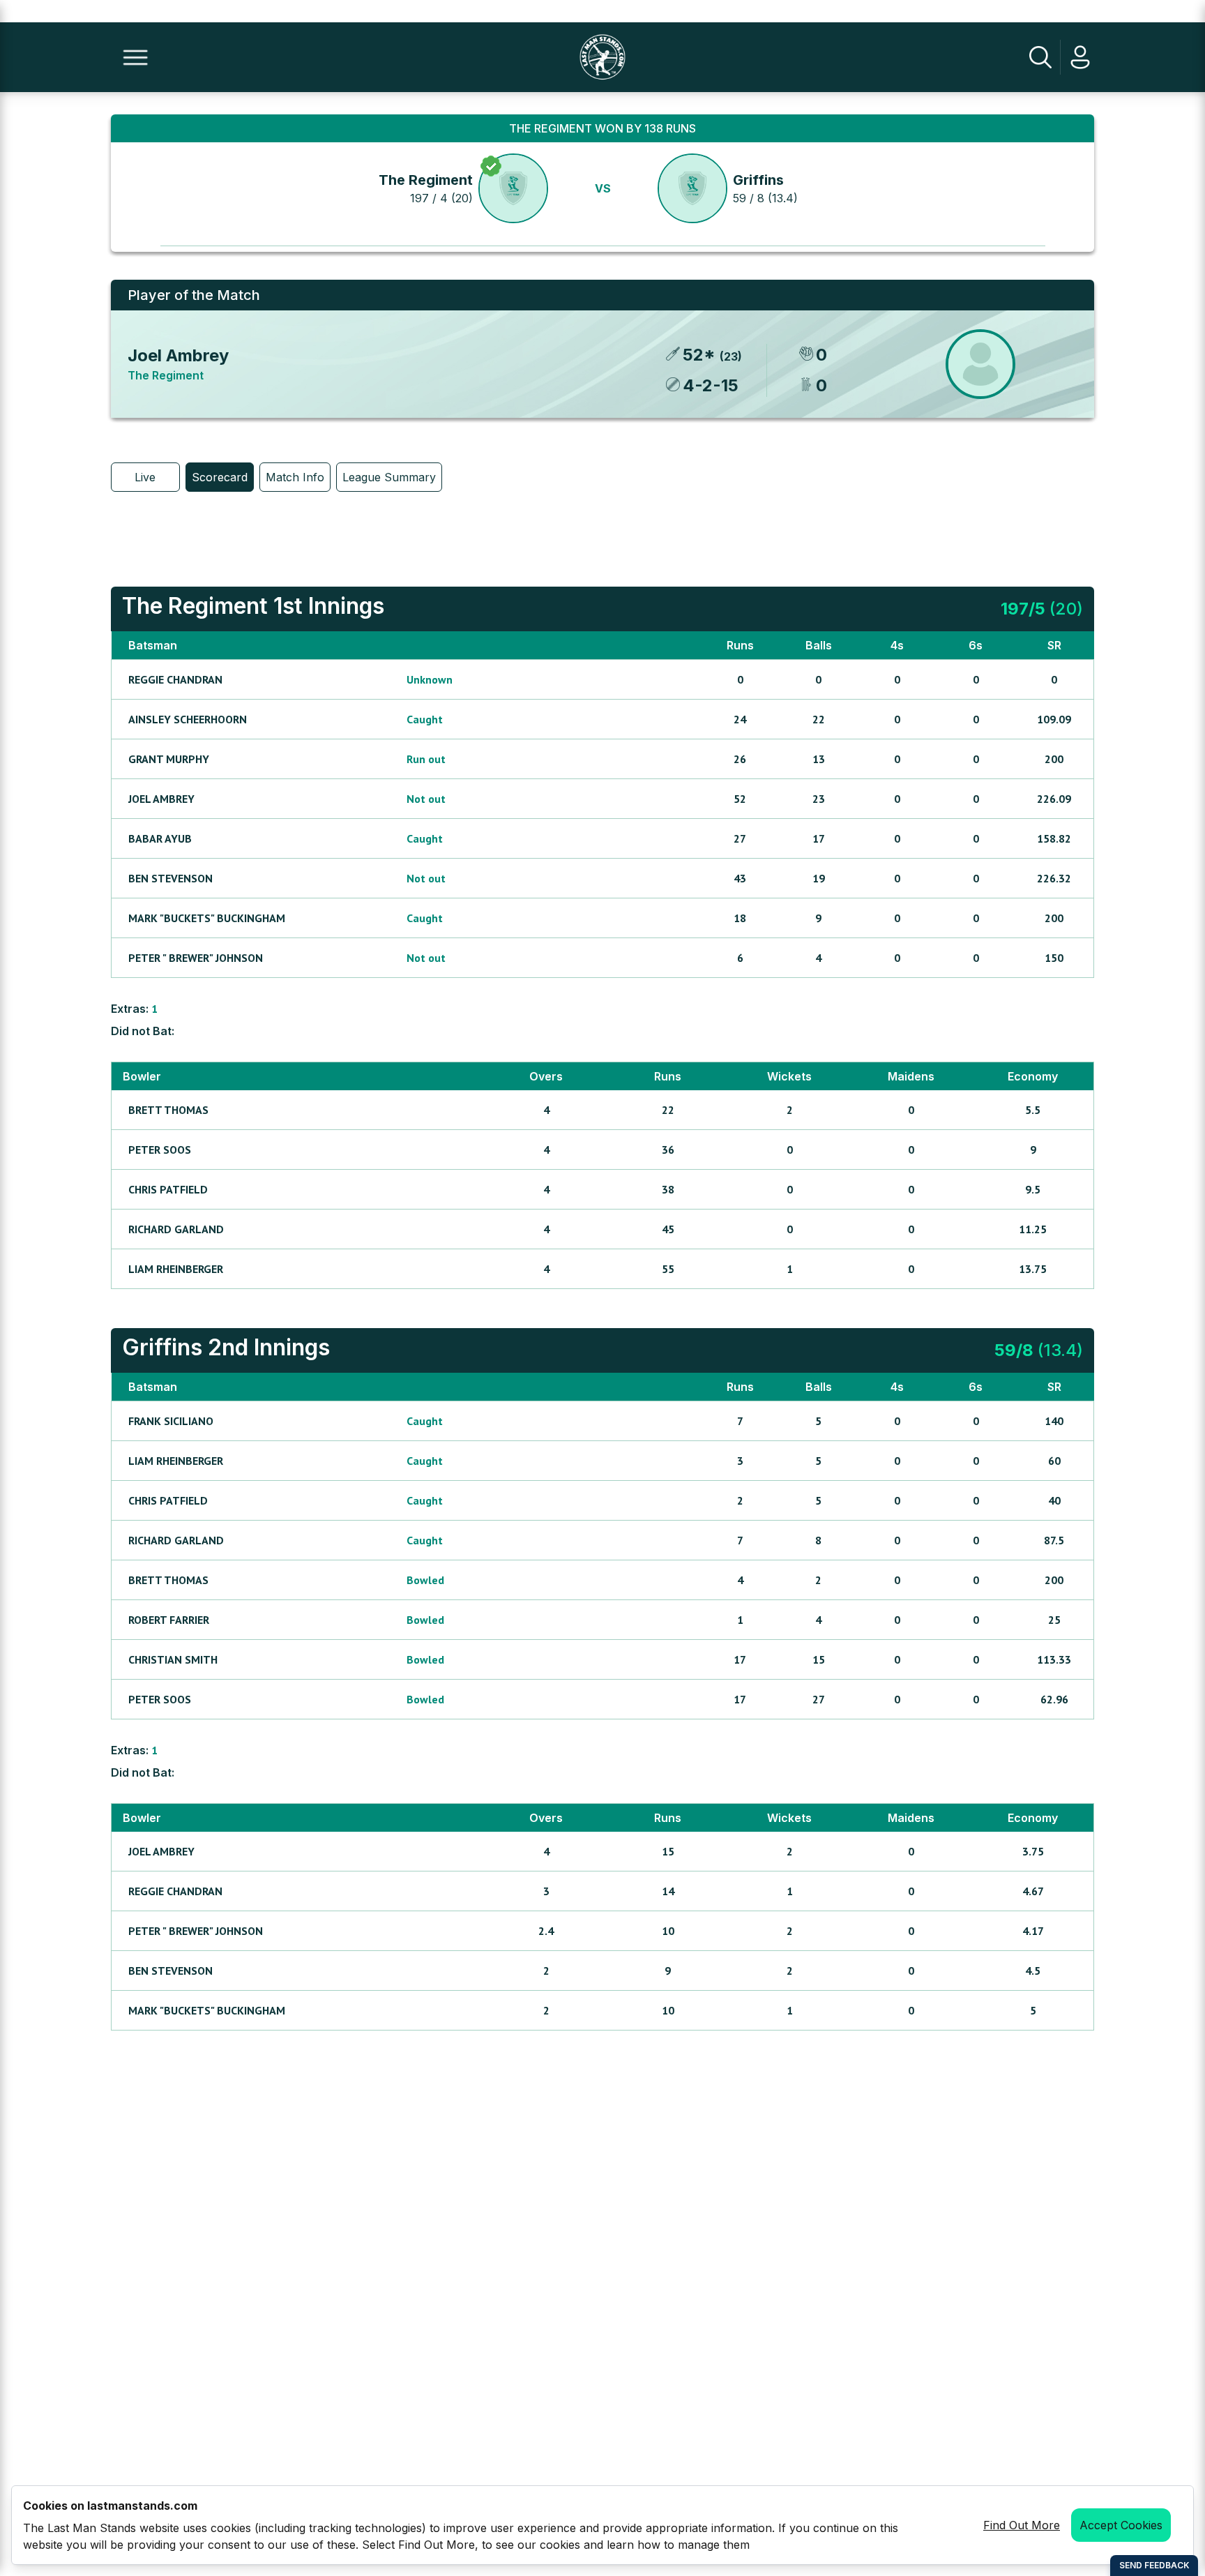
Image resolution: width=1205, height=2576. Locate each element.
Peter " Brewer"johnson (196, 958)
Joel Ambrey (178, 355)
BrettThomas (168, 1110)
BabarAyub (160, 838)
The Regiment (426, 180)
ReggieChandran (175, 679)
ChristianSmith (173, 1659)
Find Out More (1022, 2525)
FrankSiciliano (171, 1421)
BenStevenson (170, 878)
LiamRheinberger (176, 1269)
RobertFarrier (169, 1620)
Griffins (758, 180)
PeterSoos (160, 1150)
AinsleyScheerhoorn (188, 719)
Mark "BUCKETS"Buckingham (207, 918)
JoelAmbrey (161, 799)
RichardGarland (176, 1229)
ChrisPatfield (168, 1189)
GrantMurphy (169, 759)
